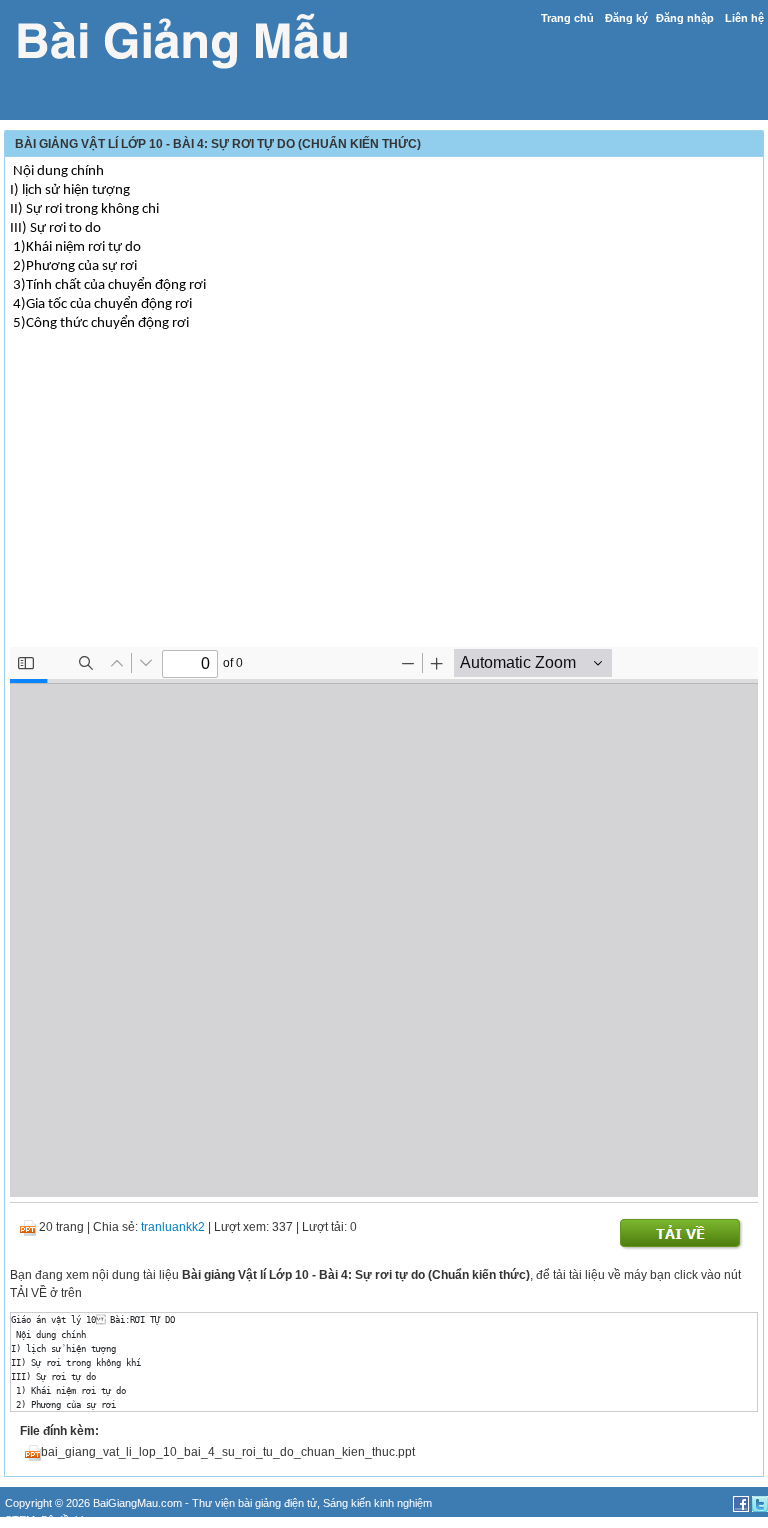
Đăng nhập (685, 18)
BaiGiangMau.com (137, 1503)
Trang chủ (567, 18)
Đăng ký (626, 18)
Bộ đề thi (62, 1520)
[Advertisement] (384, 507)
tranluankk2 (173, 1227)
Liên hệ (744, 18)
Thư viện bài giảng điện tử (254, 1503)
